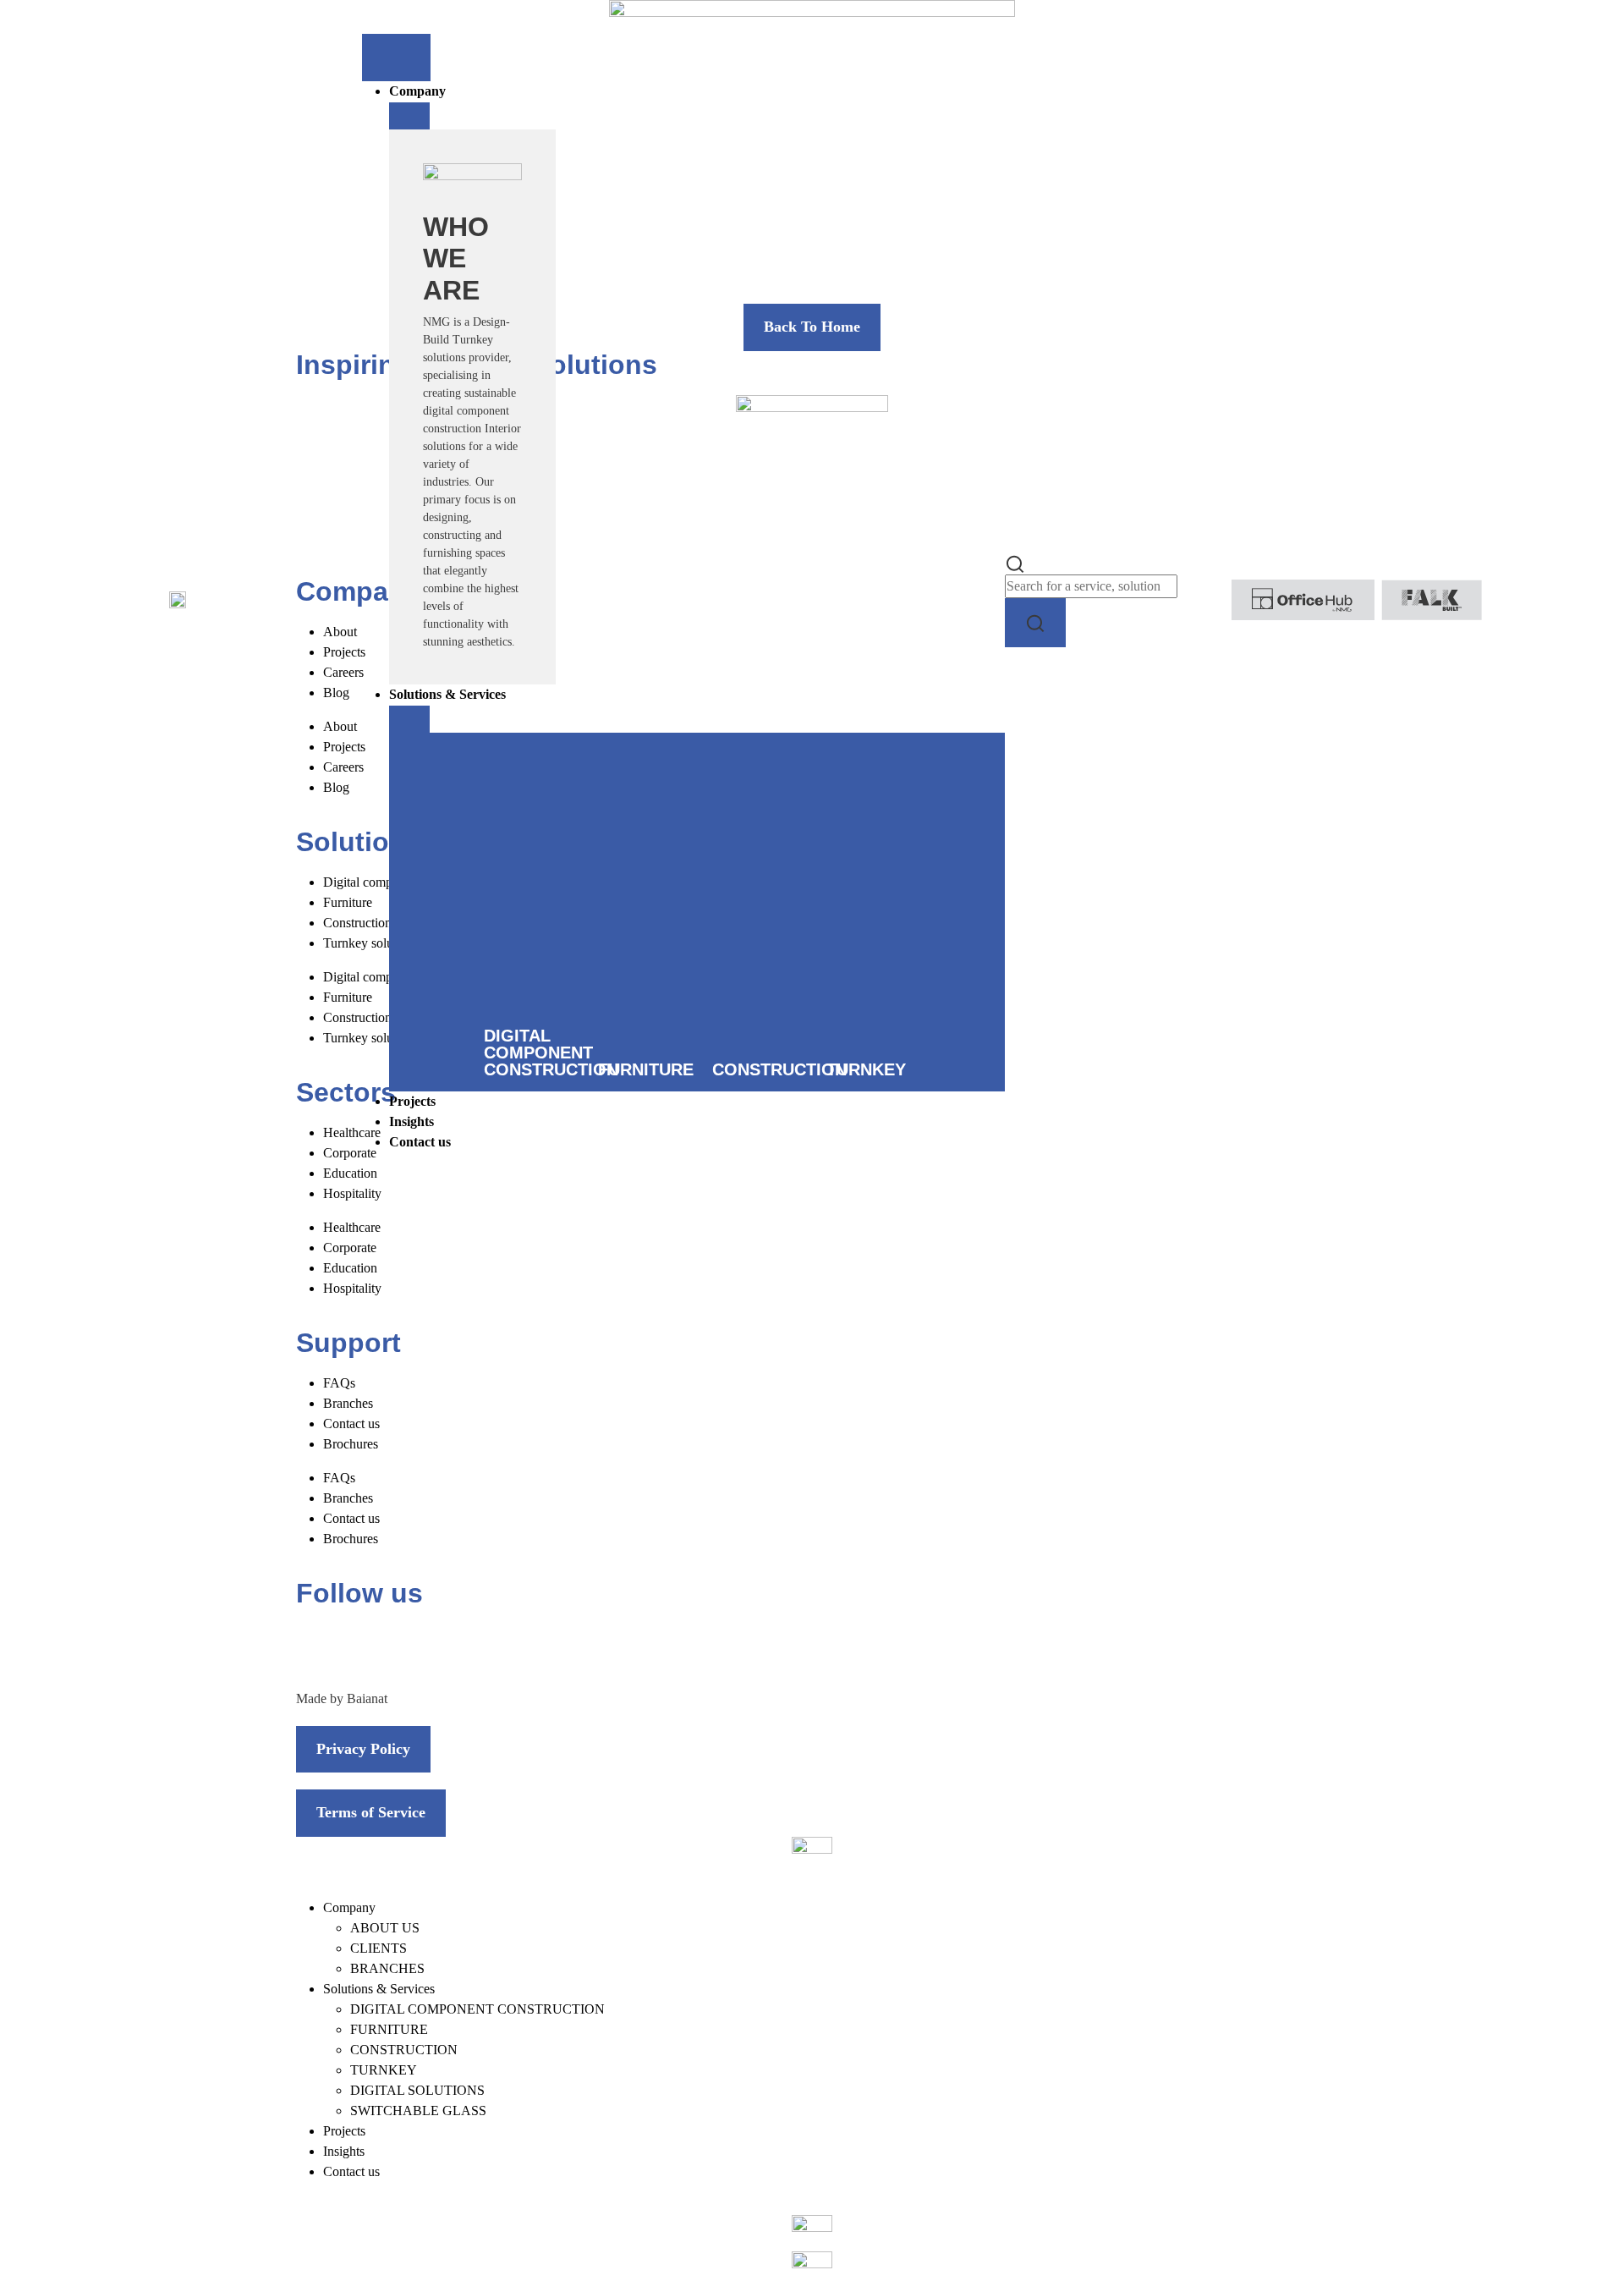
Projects (344, 2131)
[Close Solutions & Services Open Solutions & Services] (409, 719)
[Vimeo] (500, 1645)
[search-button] (1035, 622)
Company (349, 1907)
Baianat (367, 1698)
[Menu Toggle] (396, 58)
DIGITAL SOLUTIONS (417, 2090)
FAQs (339, 1383)
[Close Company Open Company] (409, 116)
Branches (348, 1403)
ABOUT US (385, 1928)
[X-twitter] (363, 1645)
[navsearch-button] (1015, 562)
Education (350, 1268)
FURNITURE (389, 2029)
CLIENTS (379, 1948)
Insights (344, 2151)
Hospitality (352, 1288)
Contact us (351, 1424)
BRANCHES (387, 1968)
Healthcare (352, 1227)
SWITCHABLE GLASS (418, 2111)
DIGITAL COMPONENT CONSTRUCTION (477, 2009)
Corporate (350, 1248)
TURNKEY (384, 2070)
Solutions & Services (379, 1989)
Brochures (351, 1444)
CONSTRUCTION (404, 2050)
